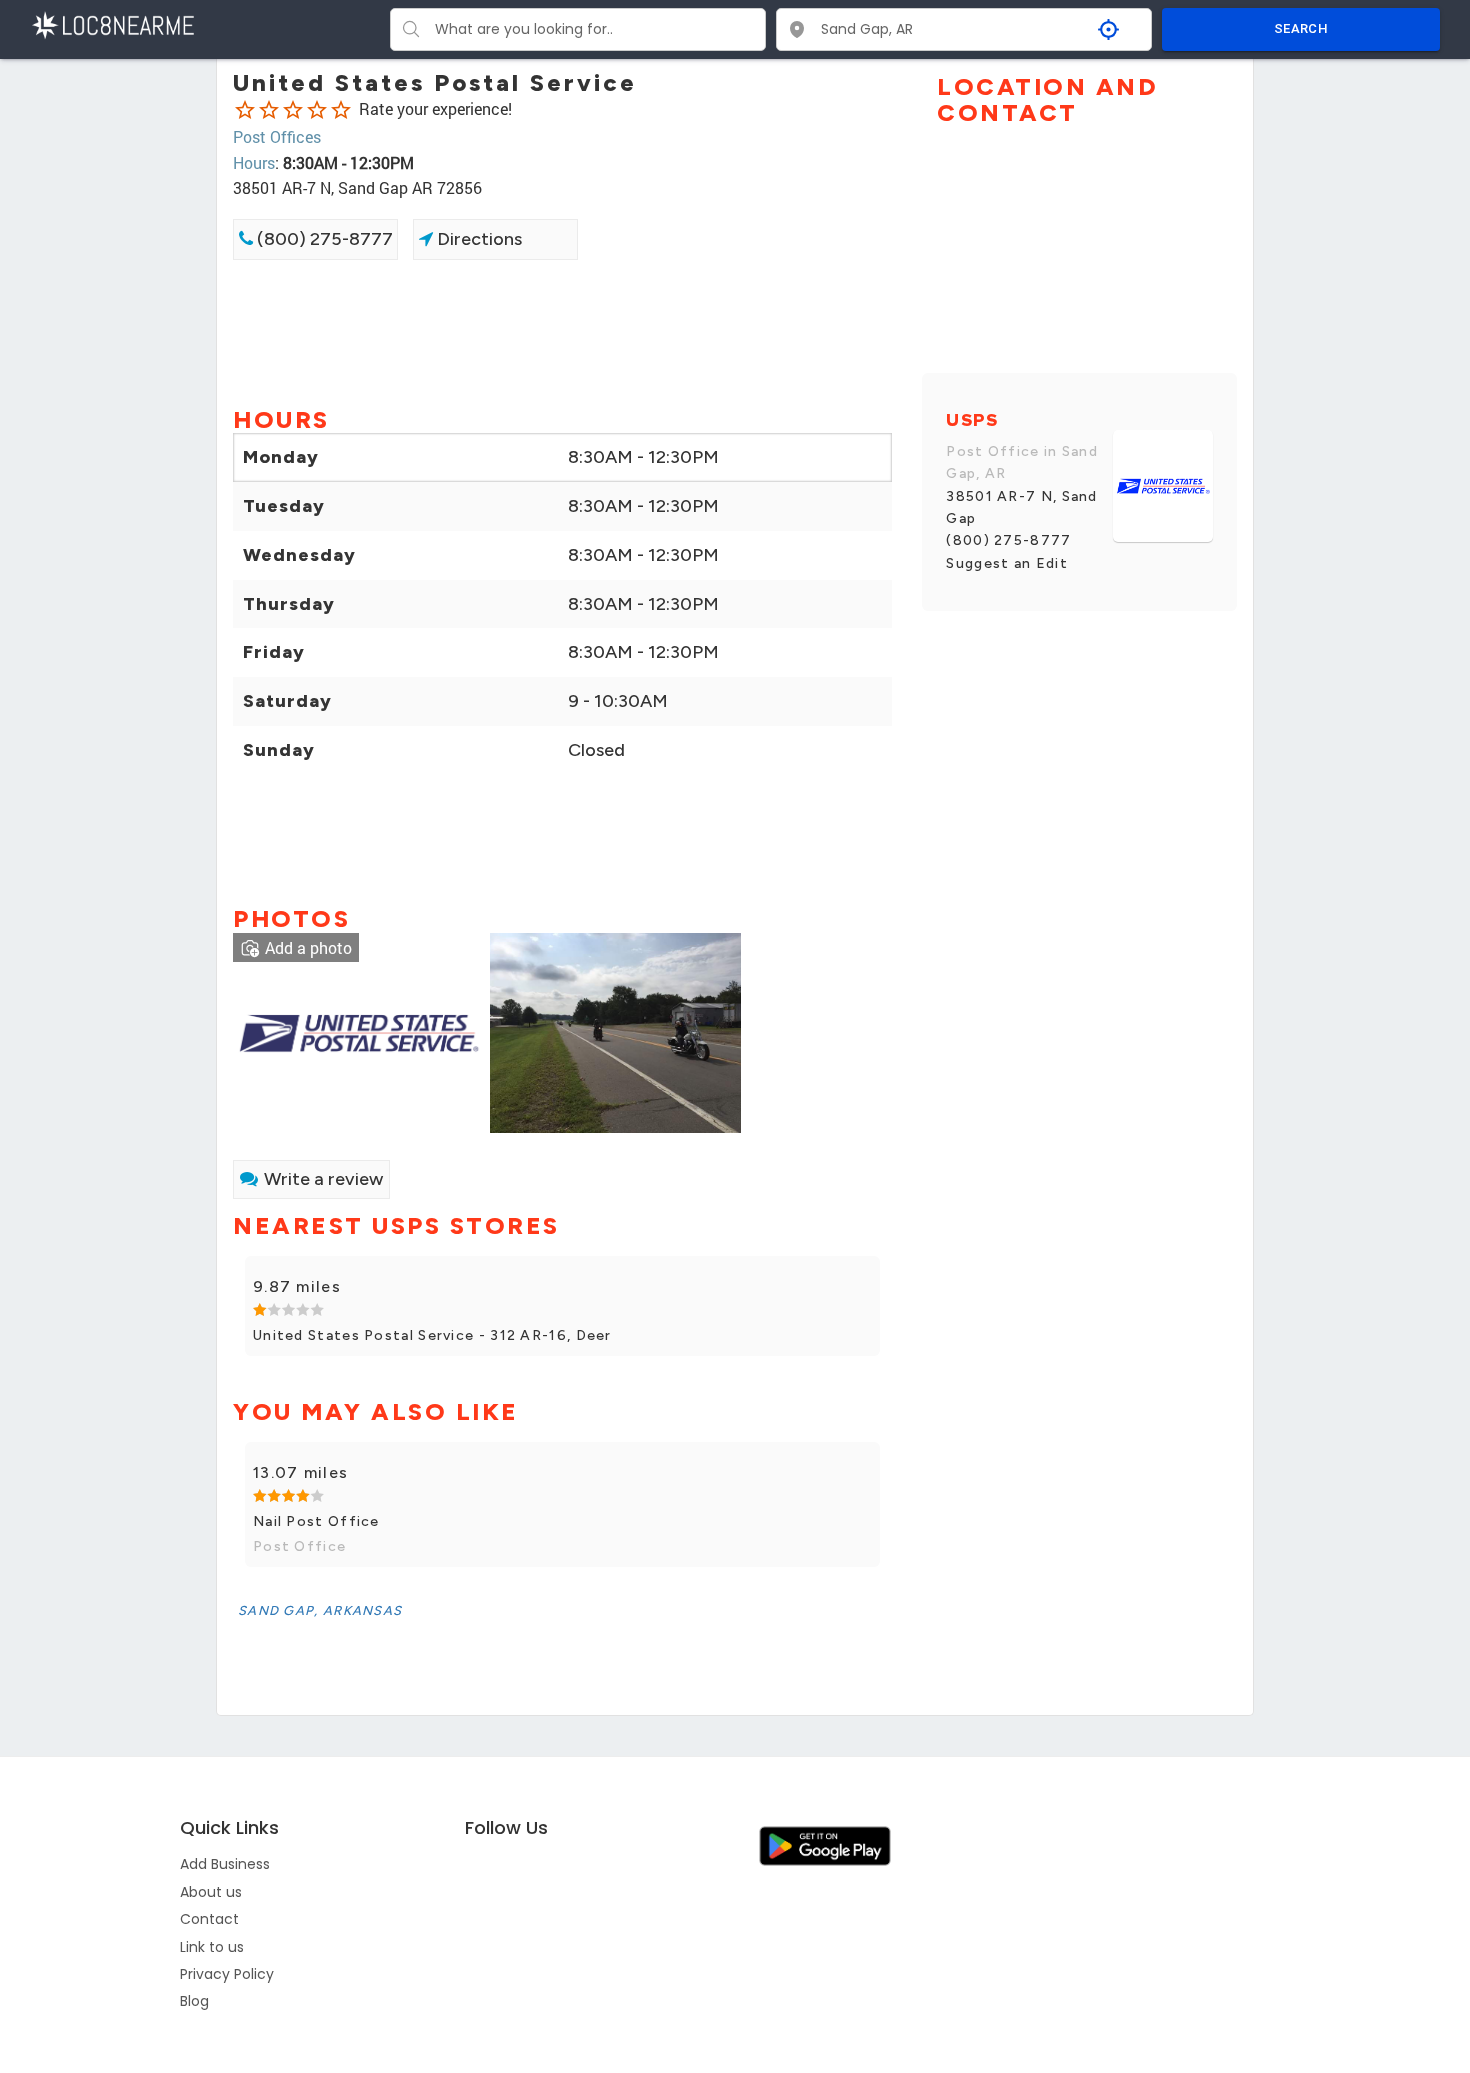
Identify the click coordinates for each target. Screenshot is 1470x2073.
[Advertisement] (562, 331)
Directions (477, 239)
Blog (194, 2001)
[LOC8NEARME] (112, 23)
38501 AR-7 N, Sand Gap (1021, 507)
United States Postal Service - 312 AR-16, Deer (432, 1335)
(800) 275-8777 (323, 239)
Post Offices (277, 136)
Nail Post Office (316, 1521)
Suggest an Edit (1007, 563)
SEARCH (1301, 28)
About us (211, 1892)
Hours (254, 162)
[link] (358, 1030)
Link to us (212, 1947)
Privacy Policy (227, 1974)
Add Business (225, 1864)
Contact (209, 1919)
